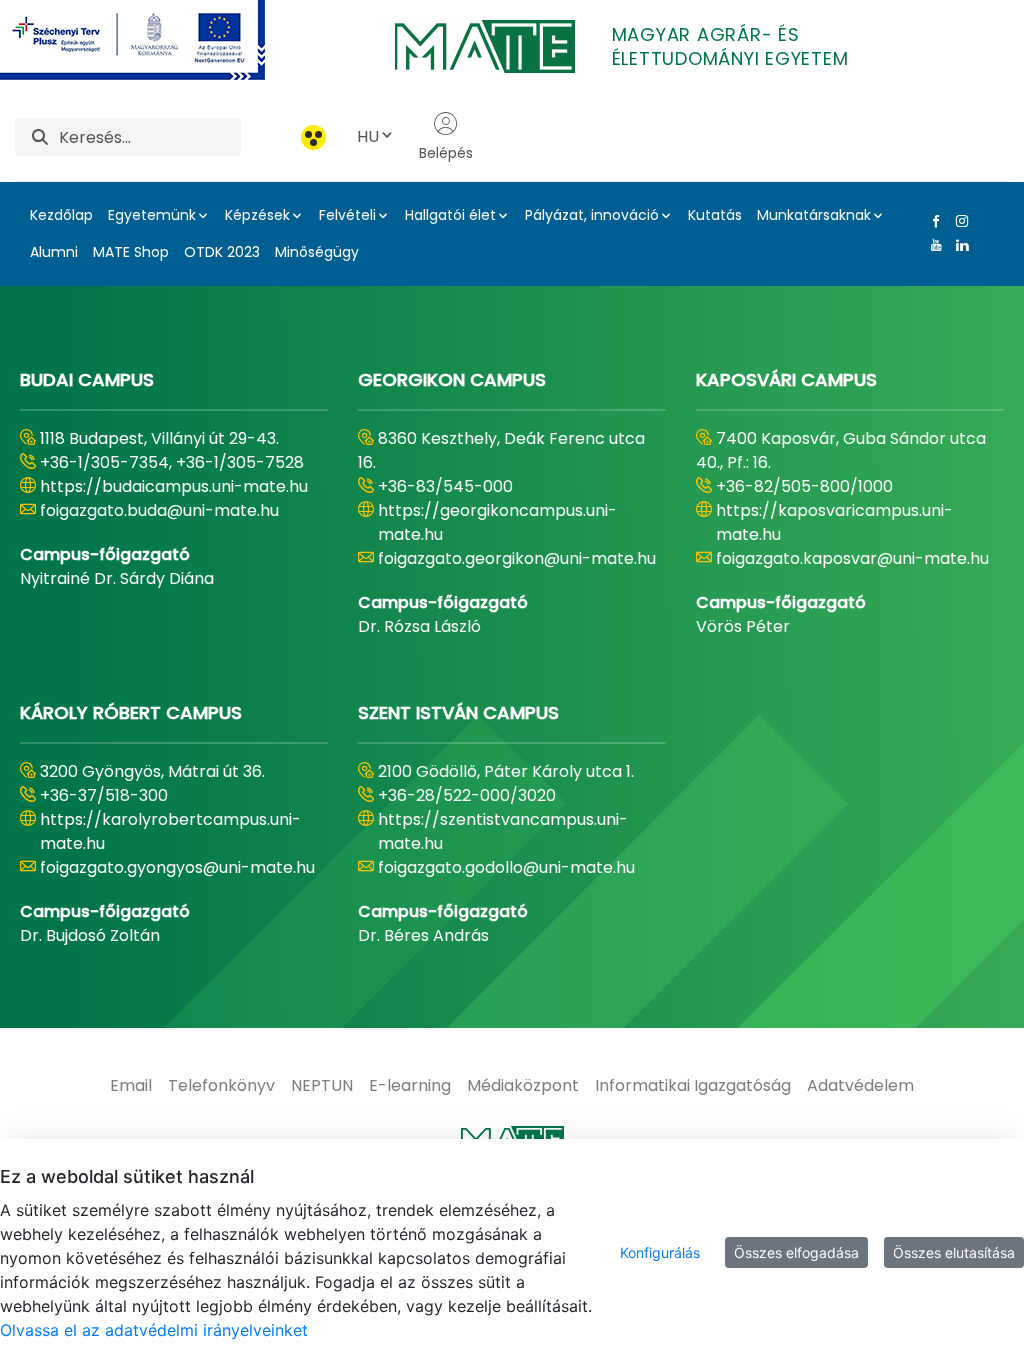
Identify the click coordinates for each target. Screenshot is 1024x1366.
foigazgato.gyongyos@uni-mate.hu (177, 867)
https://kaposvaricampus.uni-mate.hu (834, 522)
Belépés (446, 153)
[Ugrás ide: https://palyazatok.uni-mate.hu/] (156, 40)
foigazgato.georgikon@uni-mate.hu (517, 558)
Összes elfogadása (796, 1252)
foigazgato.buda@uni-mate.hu (159, 510)
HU (368, 136)
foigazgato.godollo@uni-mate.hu (506, 867)
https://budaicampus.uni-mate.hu (174, 486)
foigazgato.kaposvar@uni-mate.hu (852, 558)
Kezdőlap (61, 215)
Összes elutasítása (954, 1252)
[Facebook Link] (932, 221)
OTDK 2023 (222, 252)
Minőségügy (317, 252)
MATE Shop (131, 252)
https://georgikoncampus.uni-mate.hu (497, 522)
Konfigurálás (660, 1252)
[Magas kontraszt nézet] (313, 137)
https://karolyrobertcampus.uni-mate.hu (170, 831)
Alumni (54, 252)
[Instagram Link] (958, 221)
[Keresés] (40, 137)
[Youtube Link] (932, 245)
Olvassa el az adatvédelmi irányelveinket (154, 1330)
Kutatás (715, 215)
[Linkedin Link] (958, 245)
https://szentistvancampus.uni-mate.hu (503, 831)
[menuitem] (131, 1086)
